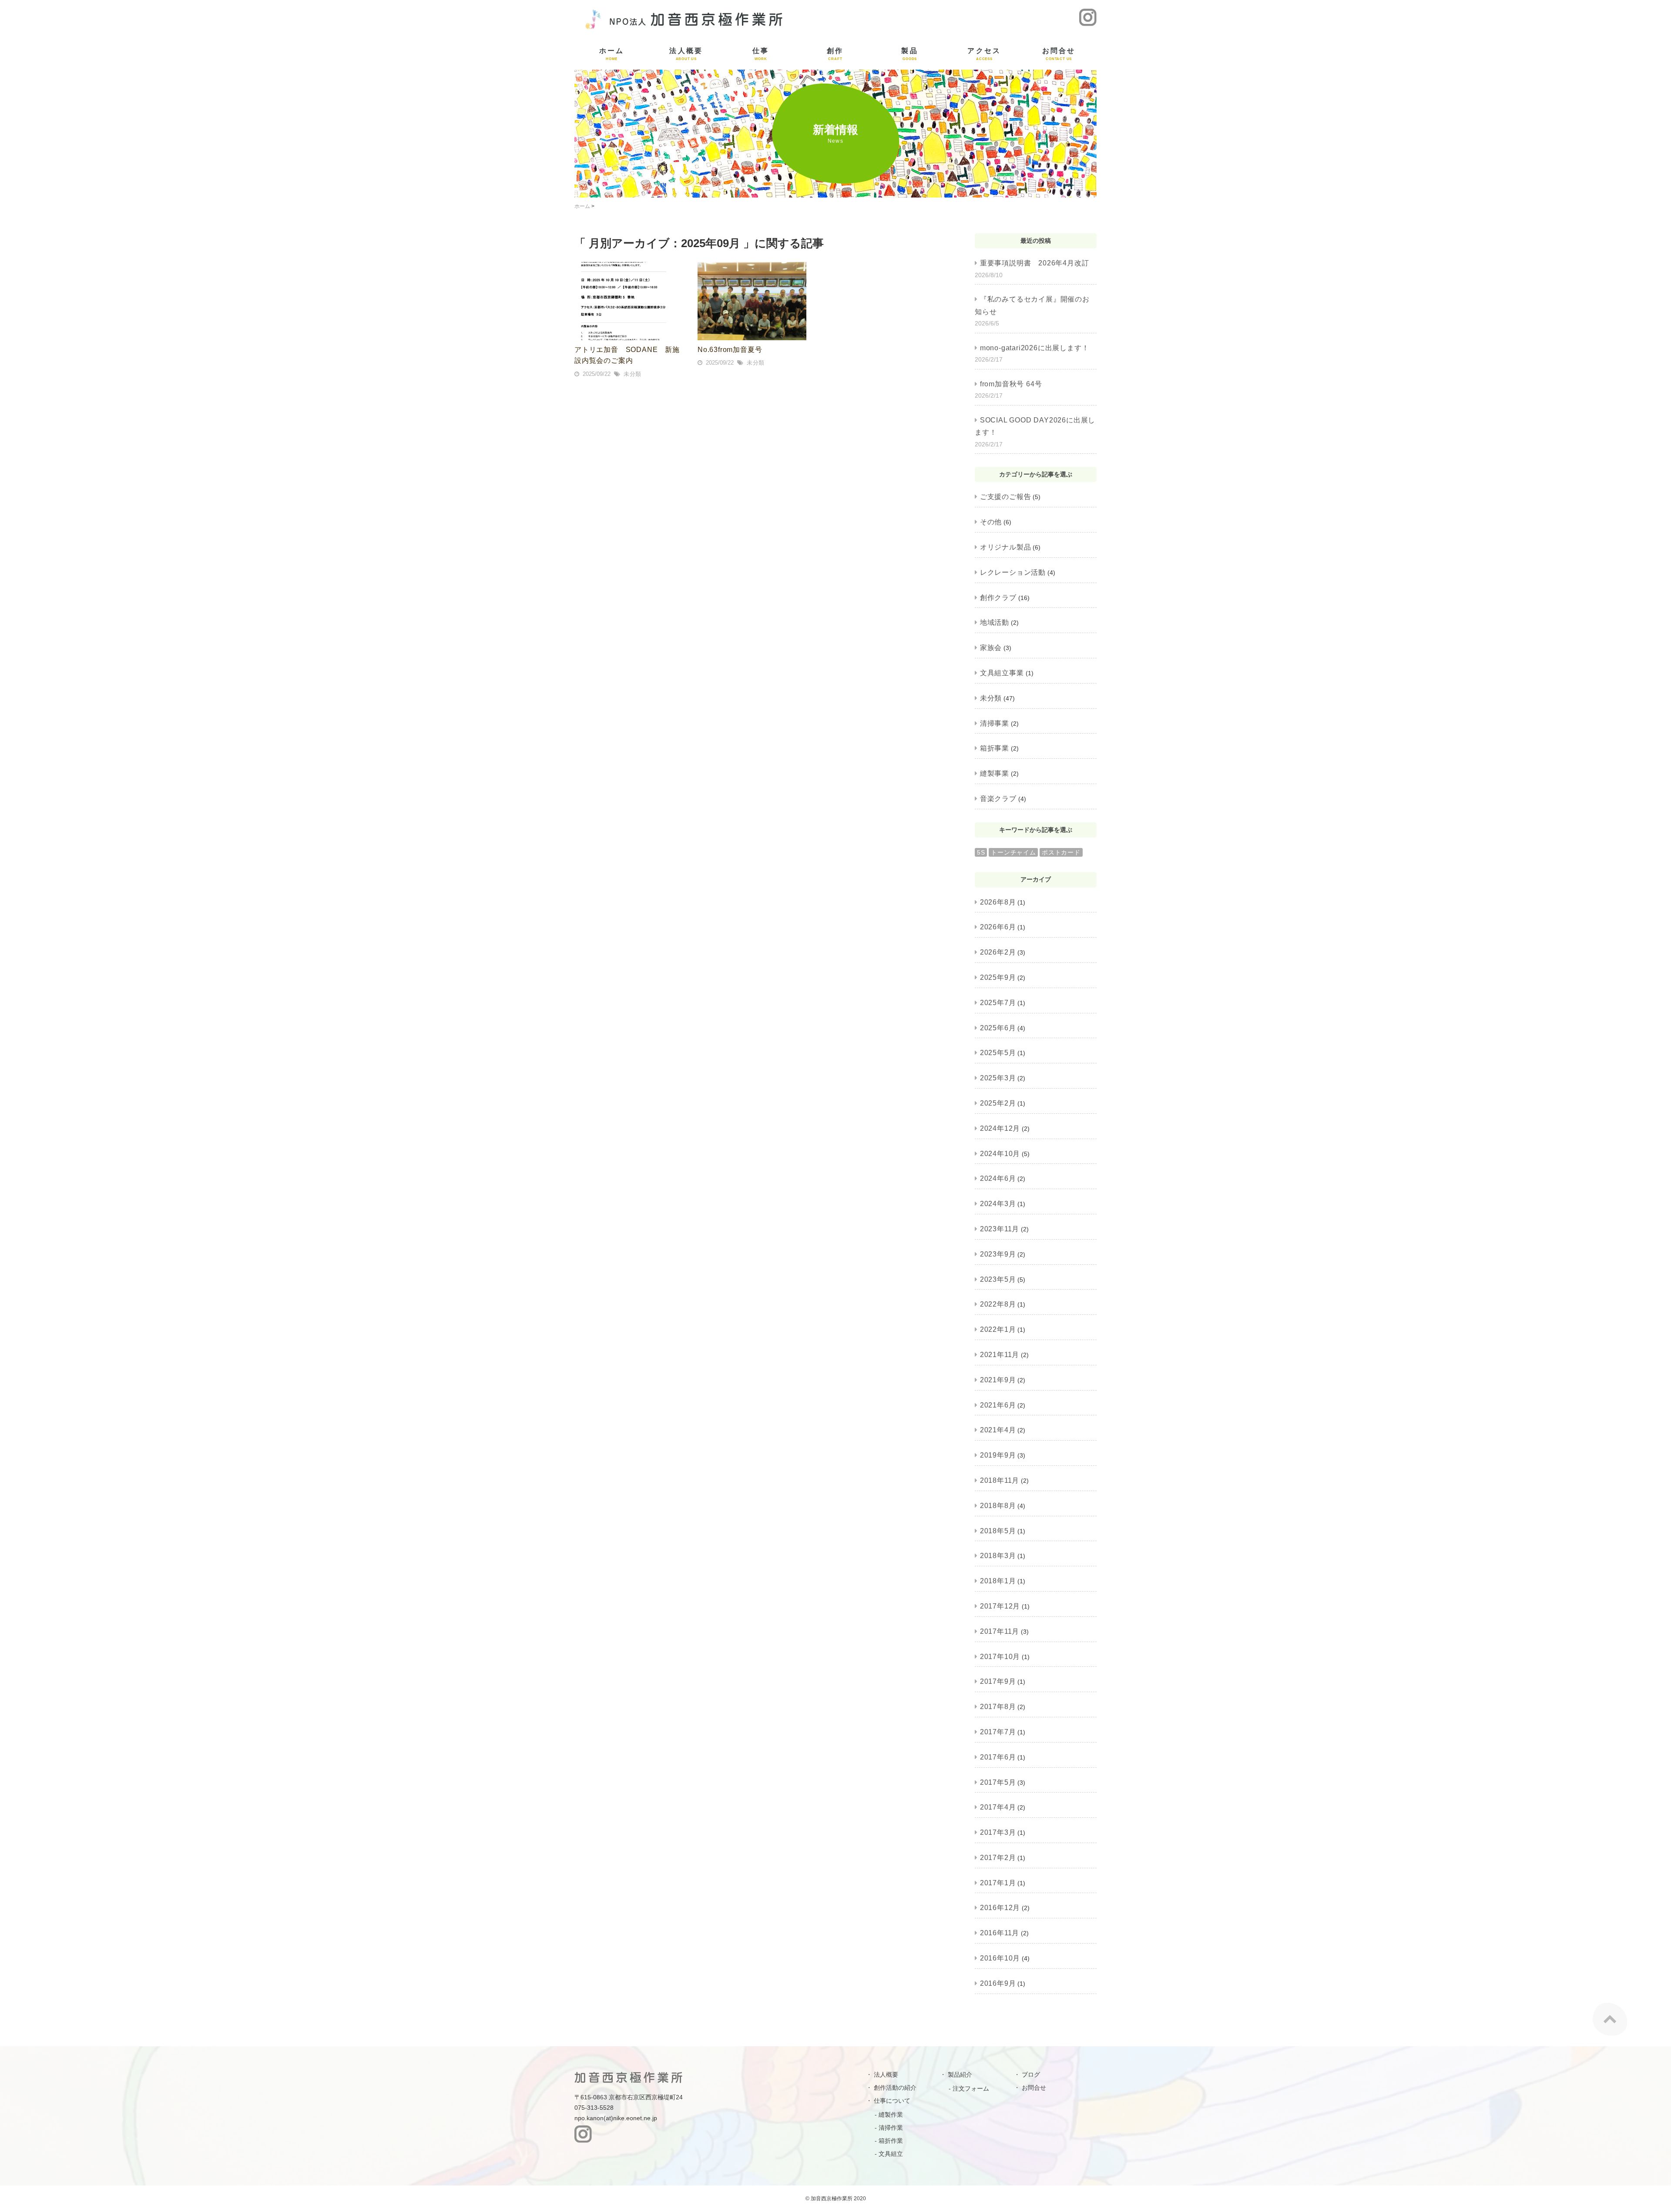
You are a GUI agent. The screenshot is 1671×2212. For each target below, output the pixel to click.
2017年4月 (998, 1807)
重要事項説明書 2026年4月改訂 (1034, 263)
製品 (909, 54)
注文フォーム (971, 2088)
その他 (991, 522)
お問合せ (1059, 54)
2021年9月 (998, 1380)
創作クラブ (998, 598)
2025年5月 (998, 1053)
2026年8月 (998, 902)
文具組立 (891, 2154)
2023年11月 (1000, 1229)
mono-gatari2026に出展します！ (1034, 348)
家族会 (991, 648)
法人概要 (686, 54)
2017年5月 (998, 1782)
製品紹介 (960, 2075)
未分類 (632, 374)
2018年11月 (1000, 1480)
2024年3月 (998, 1204)
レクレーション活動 (1013, 572)
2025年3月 (998, 1078)
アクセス (984, 54)
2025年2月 (998, 1103)
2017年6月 (998, 1757)
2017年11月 (1000, 1631)
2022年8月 (998, 1304)
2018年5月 (998, 1531)
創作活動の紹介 (895, 2088)
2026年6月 (998, 927)
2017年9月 (998, 1681)
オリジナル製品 (1005, 547)
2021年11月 (1000, 1355)
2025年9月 (998, 977)
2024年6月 (998, 1178)
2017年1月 (998, 1883)
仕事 (761, 54)
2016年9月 (998, 1983)
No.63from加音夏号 (730, 350)
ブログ (1031, 2075)
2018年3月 (998, 1556)
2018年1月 (998, 1581)
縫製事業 (995, 773)
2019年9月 (998, 1455)
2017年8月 (998, 1707)
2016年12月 (1000, 1908)
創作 (835, 54)
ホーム (612, 54)
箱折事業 (995, 748)
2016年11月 (1000, 1933)
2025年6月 (998, 1028)
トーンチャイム (1013, 852)
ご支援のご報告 (1005, 497)
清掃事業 (995, 723)
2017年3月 (998, 1832)
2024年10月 (1000, 1154)
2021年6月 (998, 1405)
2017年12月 (1000, 1606)
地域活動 (995, 622)
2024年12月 (1000, 1128)
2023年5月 (998, 1279)
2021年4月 (998, 1430)
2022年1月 (998, 1329)
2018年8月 (998, 1506)
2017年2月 (998, 1858)
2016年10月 (1000, 1958)
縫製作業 (891, 2115)
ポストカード (1061, 852)
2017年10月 (1000, 1657)
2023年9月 (998, 1254)
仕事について (892, 2101)
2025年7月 (998, 1003)
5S (981, 852)
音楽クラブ (998, 799)
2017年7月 (998, 1732)
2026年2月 (998, 952)
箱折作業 (891, 2141)
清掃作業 (891, 2128)
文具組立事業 (1002, 673)
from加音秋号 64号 (1011, 384)
